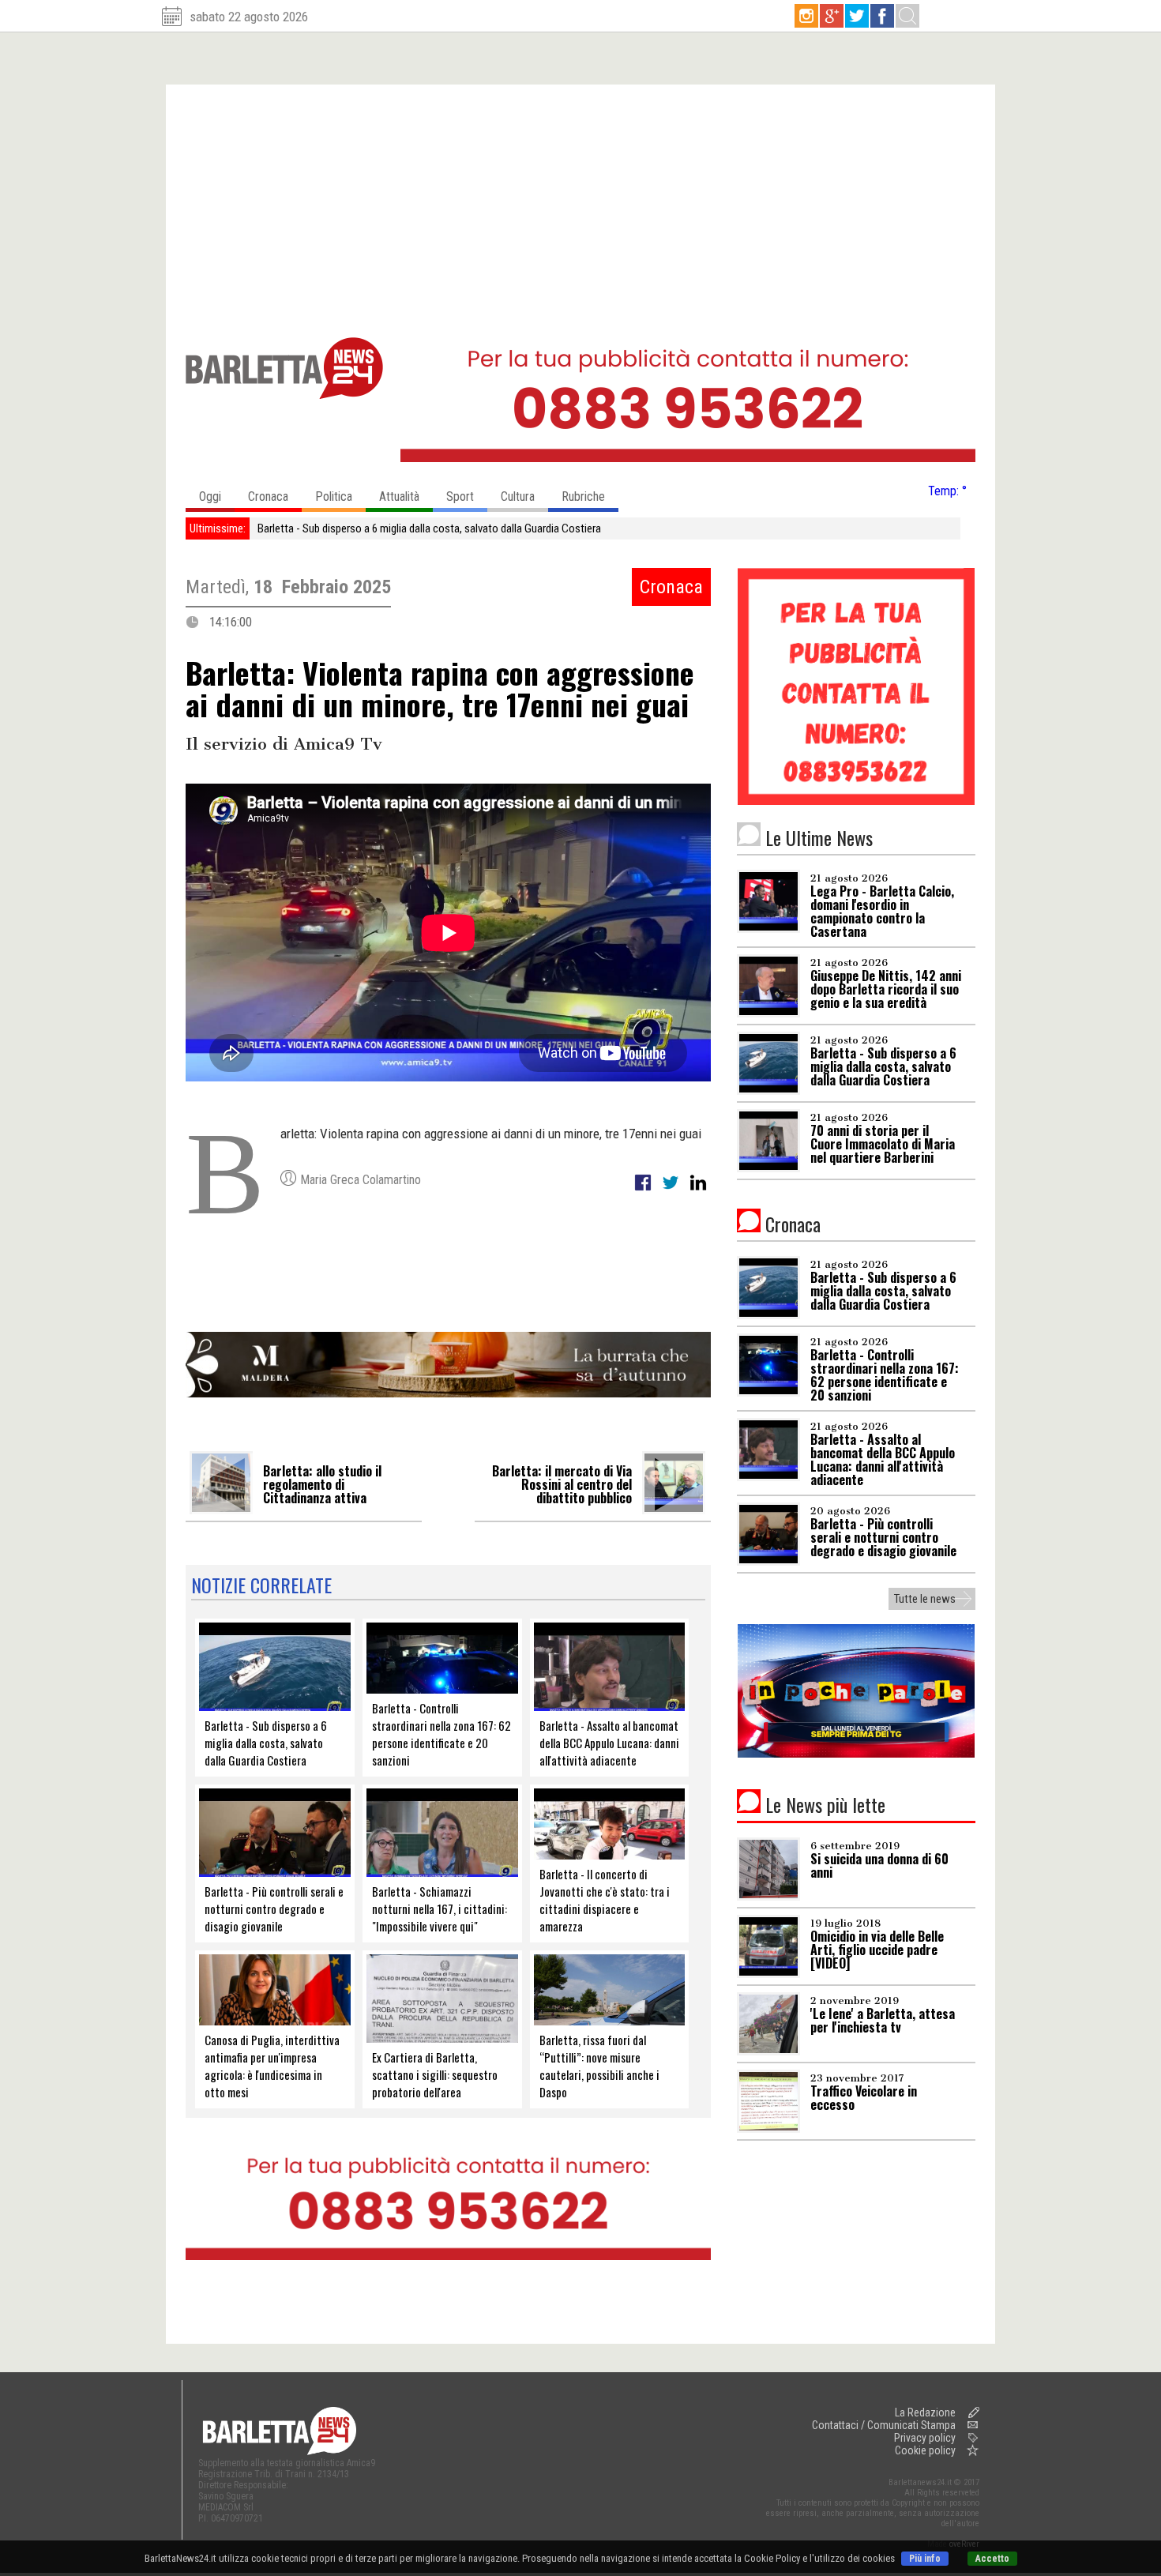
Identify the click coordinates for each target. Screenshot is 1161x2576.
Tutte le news (925, 1599)
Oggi (210, 496)
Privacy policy (925, 2438)
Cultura (518, 496)
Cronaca (268, 496)
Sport (460, 496)
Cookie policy (925, 2450)
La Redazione (925, 2412)
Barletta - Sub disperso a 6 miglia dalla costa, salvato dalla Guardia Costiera (429, 528)
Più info (925, 2559)
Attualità (399, 496)
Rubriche (583, 496)
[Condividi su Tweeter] (672, 1191)
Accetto (992, 2559)
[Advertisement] (580, 203)
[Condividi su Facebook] (644, 1191)
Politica (334, 496)
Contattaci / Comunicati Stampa (884, 2425)
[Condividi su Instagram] (698, 1191)
